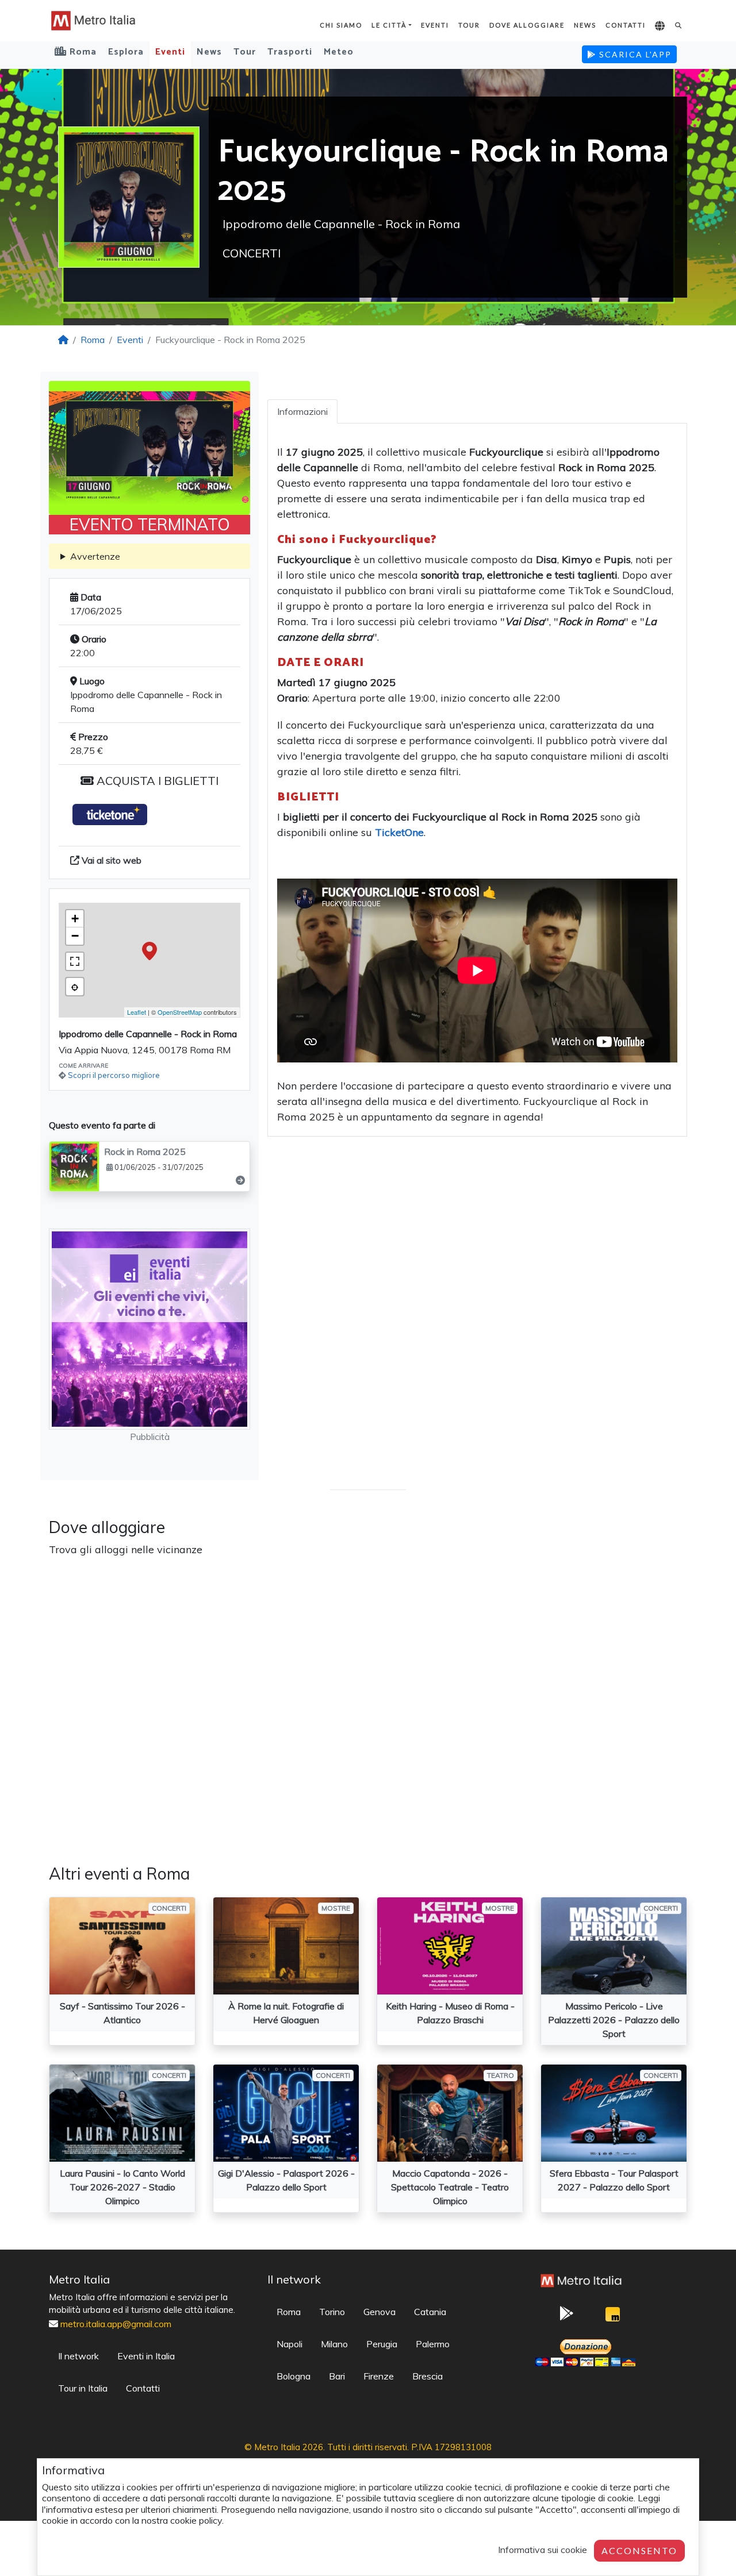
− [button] (75, 936)
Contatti (626, 25)
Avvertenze (95, 556)
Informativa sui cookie (543, 2550)
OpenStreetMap (180, 1012)
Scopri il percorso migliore (114, 1075)
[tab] (302, 411)
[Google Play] (566, 2317)
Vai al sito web (110, 860)
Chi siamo (341, 25)
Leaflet (137, 1012)
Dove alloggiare (527, 25)
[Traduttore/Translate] (660, 26)
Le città (389, 25)
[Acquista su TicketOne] (110, 815)
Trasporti (290, 52)
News (585, 25)
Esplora (126, 52)
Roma (93, 340)
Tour (469, 25)
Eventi (435, 25)
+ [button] (75, 919)
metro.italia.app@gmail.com (116, 2324)
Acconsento (639, 2550)
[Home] (63, 340)
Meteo (339, 52)
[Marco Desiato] (612, 2317)
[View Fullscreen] (75, 961)
